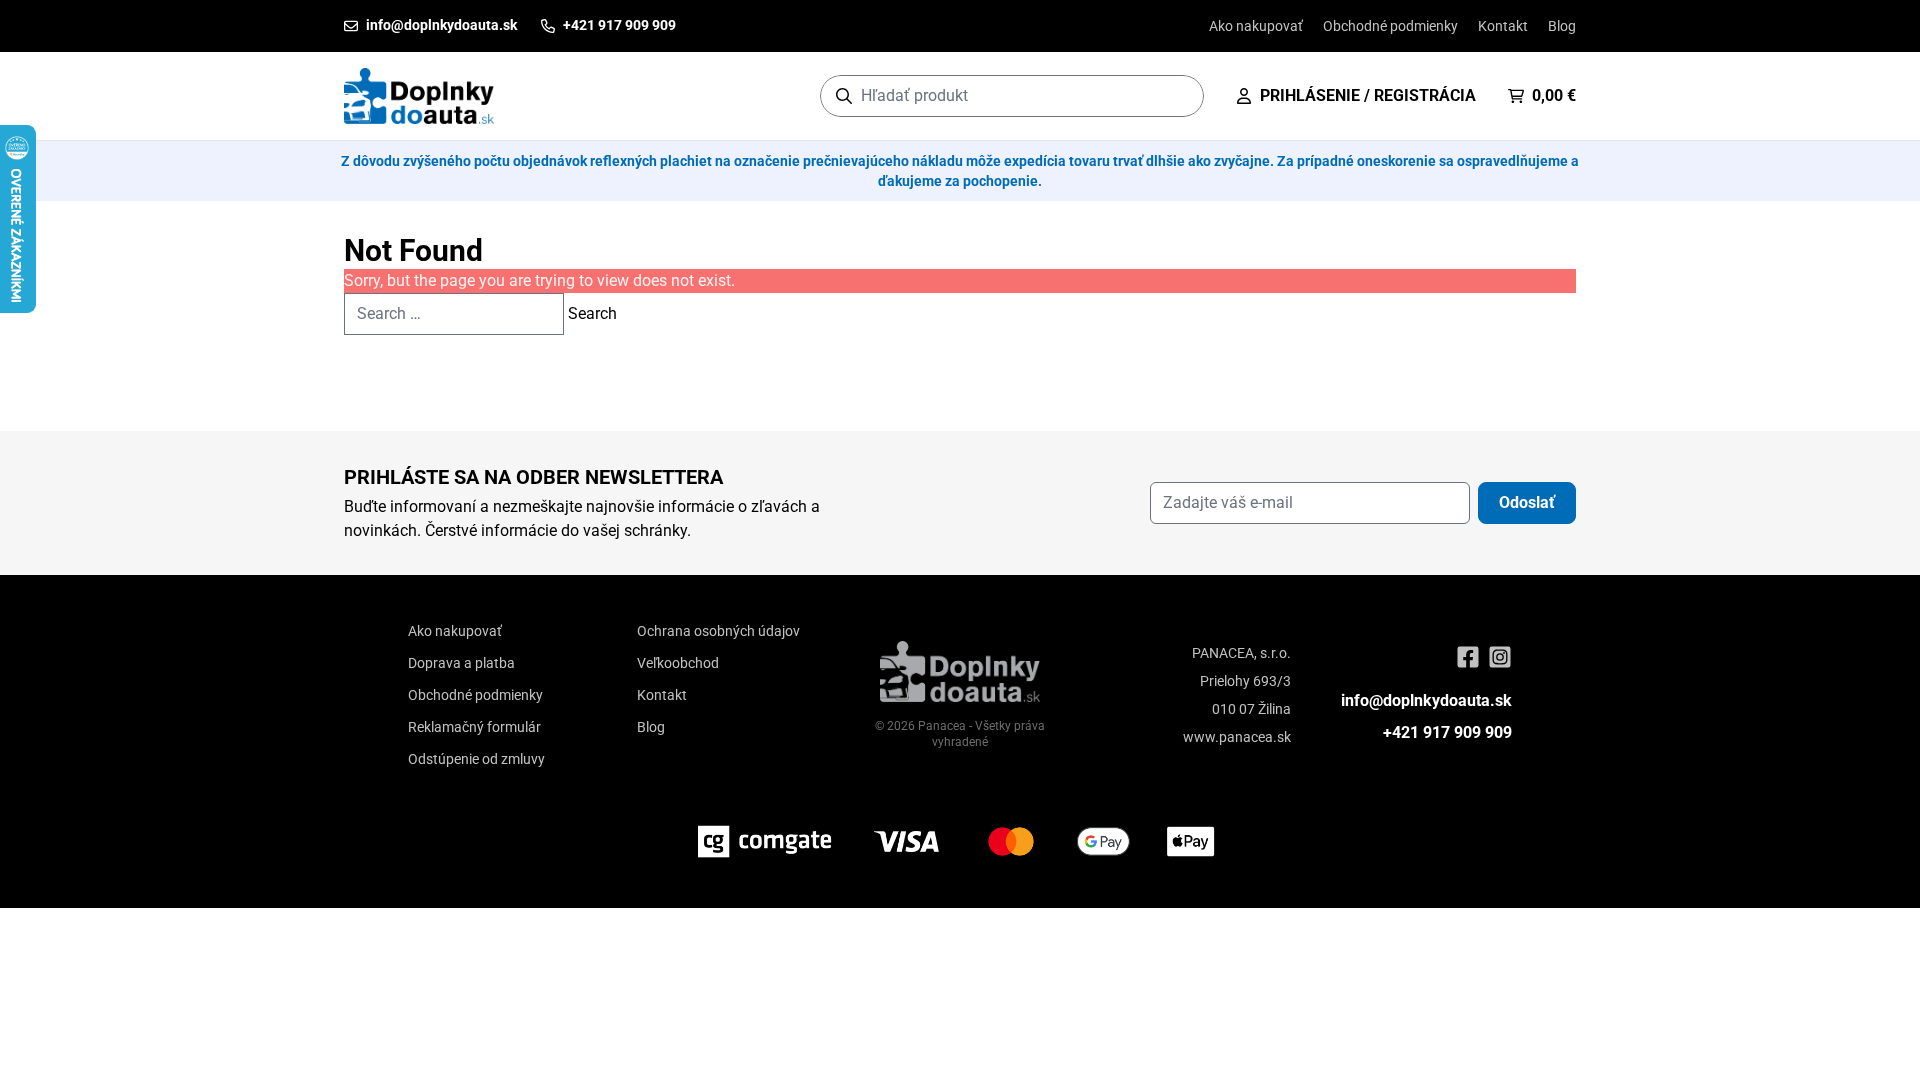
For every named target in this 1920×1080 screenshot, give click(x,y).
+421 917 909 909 (1447, 732)
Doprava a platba (461, 663)
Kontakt (1503, 26)
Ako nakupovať (1256, 26)
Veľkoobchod (678, 663)
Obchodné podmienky (1390, 26)
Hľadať (1178, 95)
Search (592, 313)
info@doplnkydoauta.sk (1426, 700)
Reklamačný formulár (474, 727)
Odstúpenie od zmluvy (476, 759)
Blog (1562, 26)
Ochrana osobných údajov (718, 631)
